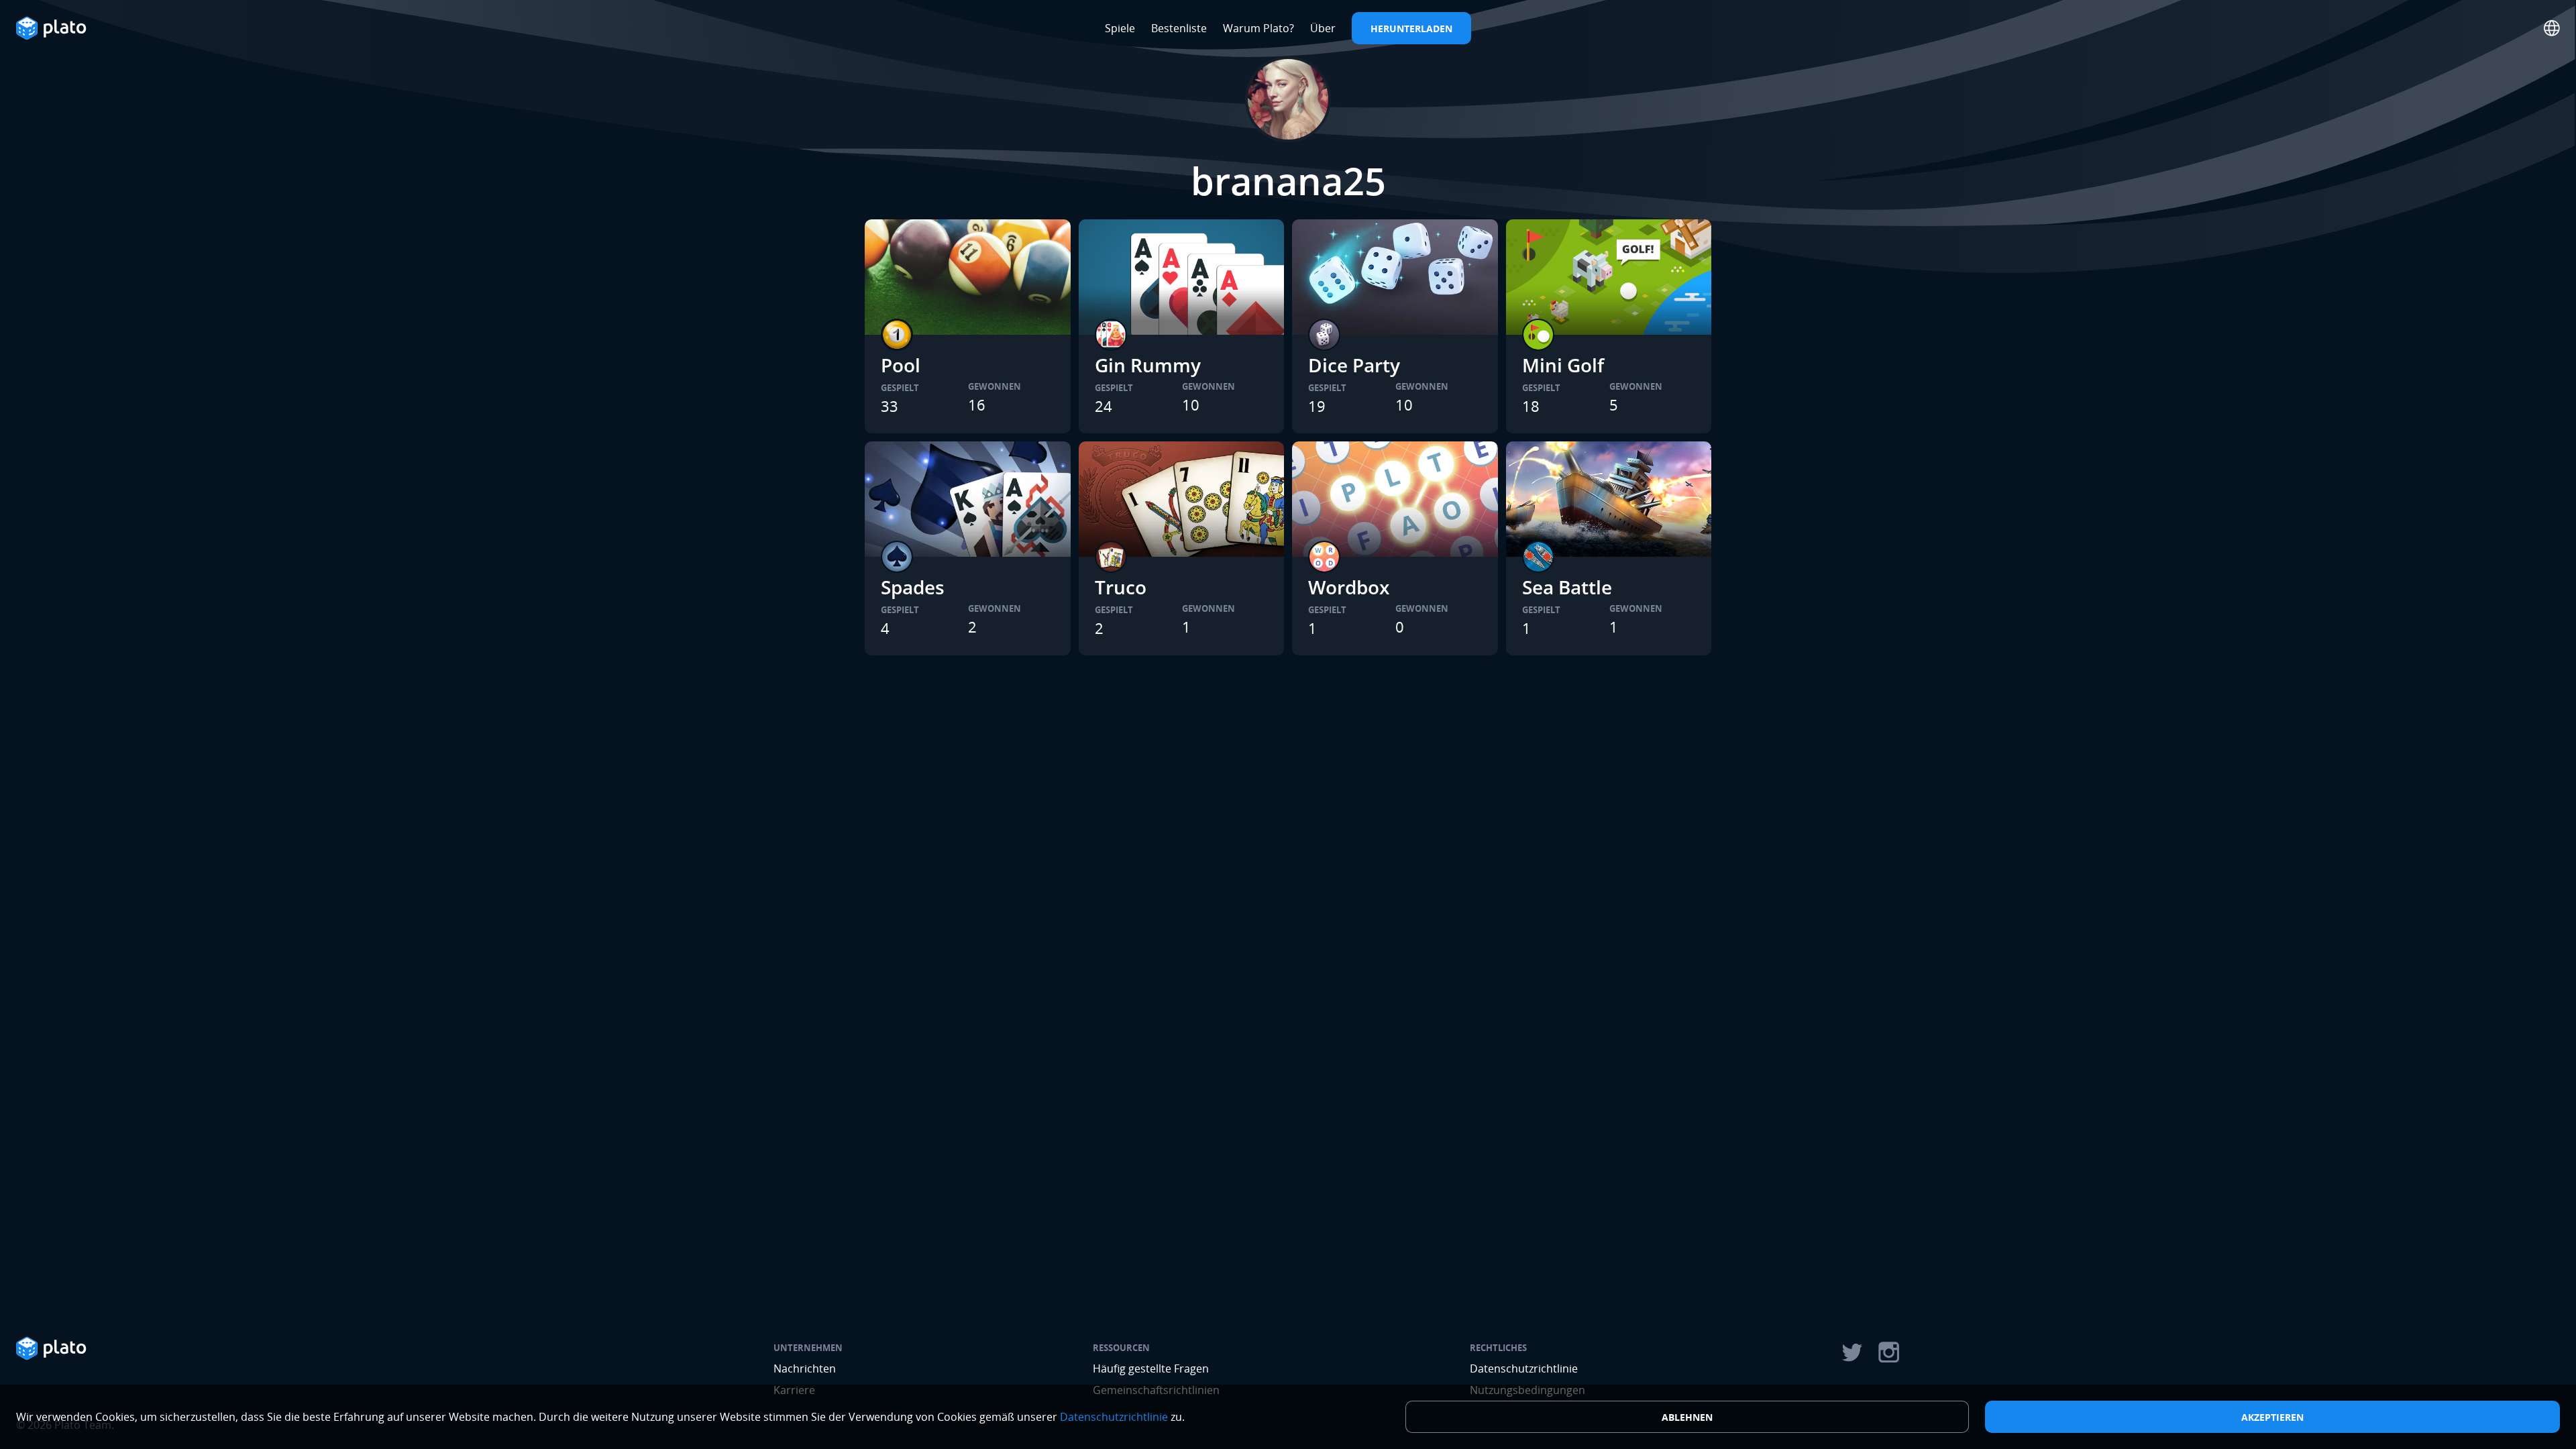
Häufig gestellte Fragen (1151, 1368)
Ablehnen (1687, 1417)
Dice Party (1354, 365)
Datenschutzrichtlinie (1524, 1368)
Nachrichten (805, 1368)
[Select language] (2552, 28)
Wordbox (1349, 587)
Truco (1121, 587)
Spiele (1120, 28)
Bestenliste (1179, 28)
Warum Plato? (1258, 28)
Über (1323, 28)
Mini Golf (1563, 365)
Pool (901, 365)
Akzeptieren (2272, 1417)
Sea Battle (1567, 587)
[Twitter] (1851, 1352)
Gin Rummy (1148, 365)
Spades (913, 587)
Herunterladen (1411, 29)
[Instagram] (1889, 1352)
